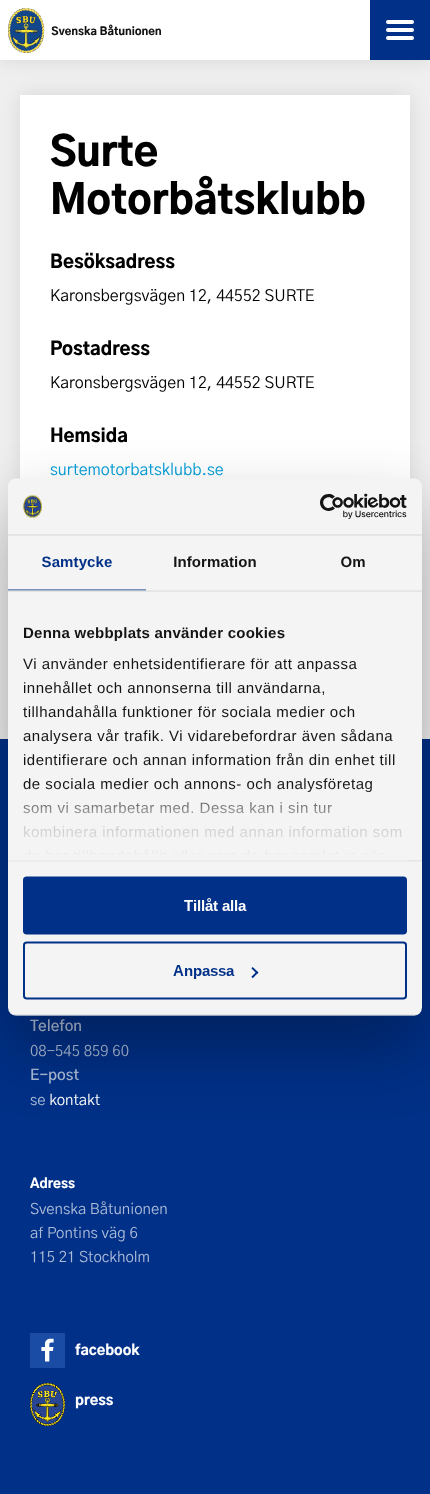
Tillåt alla (215, 904)
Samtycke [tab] (77, 561)
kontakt (74, 1099)
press (94, 1399)
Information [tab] (215, 561)
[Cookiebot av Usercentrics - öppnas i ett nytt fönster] (319, 507)
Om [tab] (352, 561)
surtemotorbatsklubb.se (137, 469)
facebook (107, 1349)
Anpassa (203, 970)
